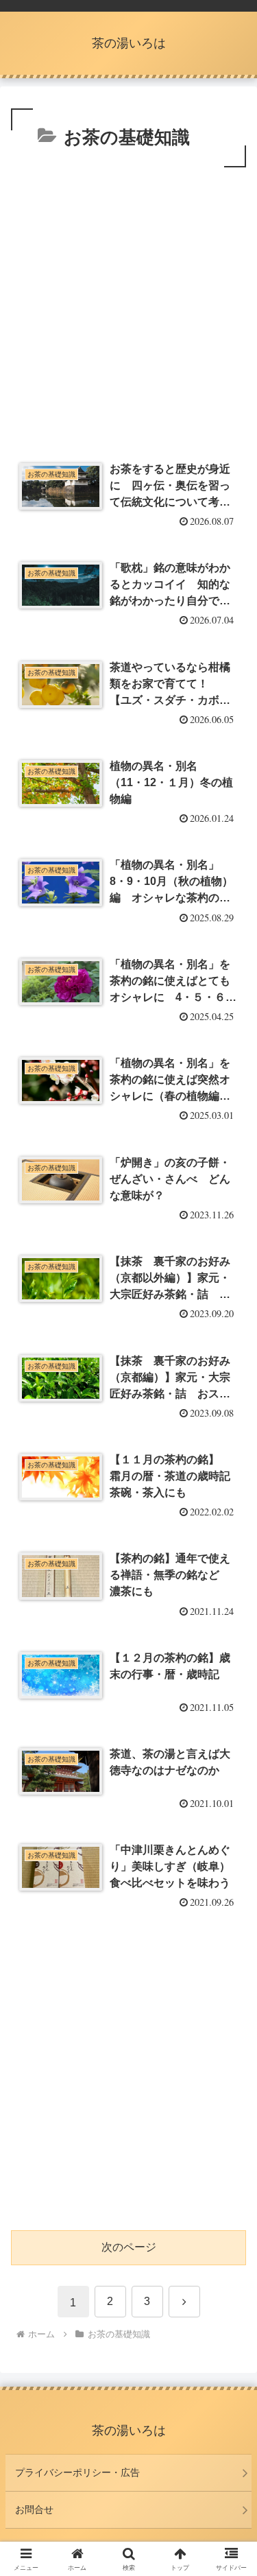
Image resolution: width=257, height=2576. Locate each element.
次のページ (129, 2247)
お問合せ (34, 2509)
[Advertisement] (128, 306)
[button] (230, 1982)
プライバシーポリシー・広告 (77, 2472)
